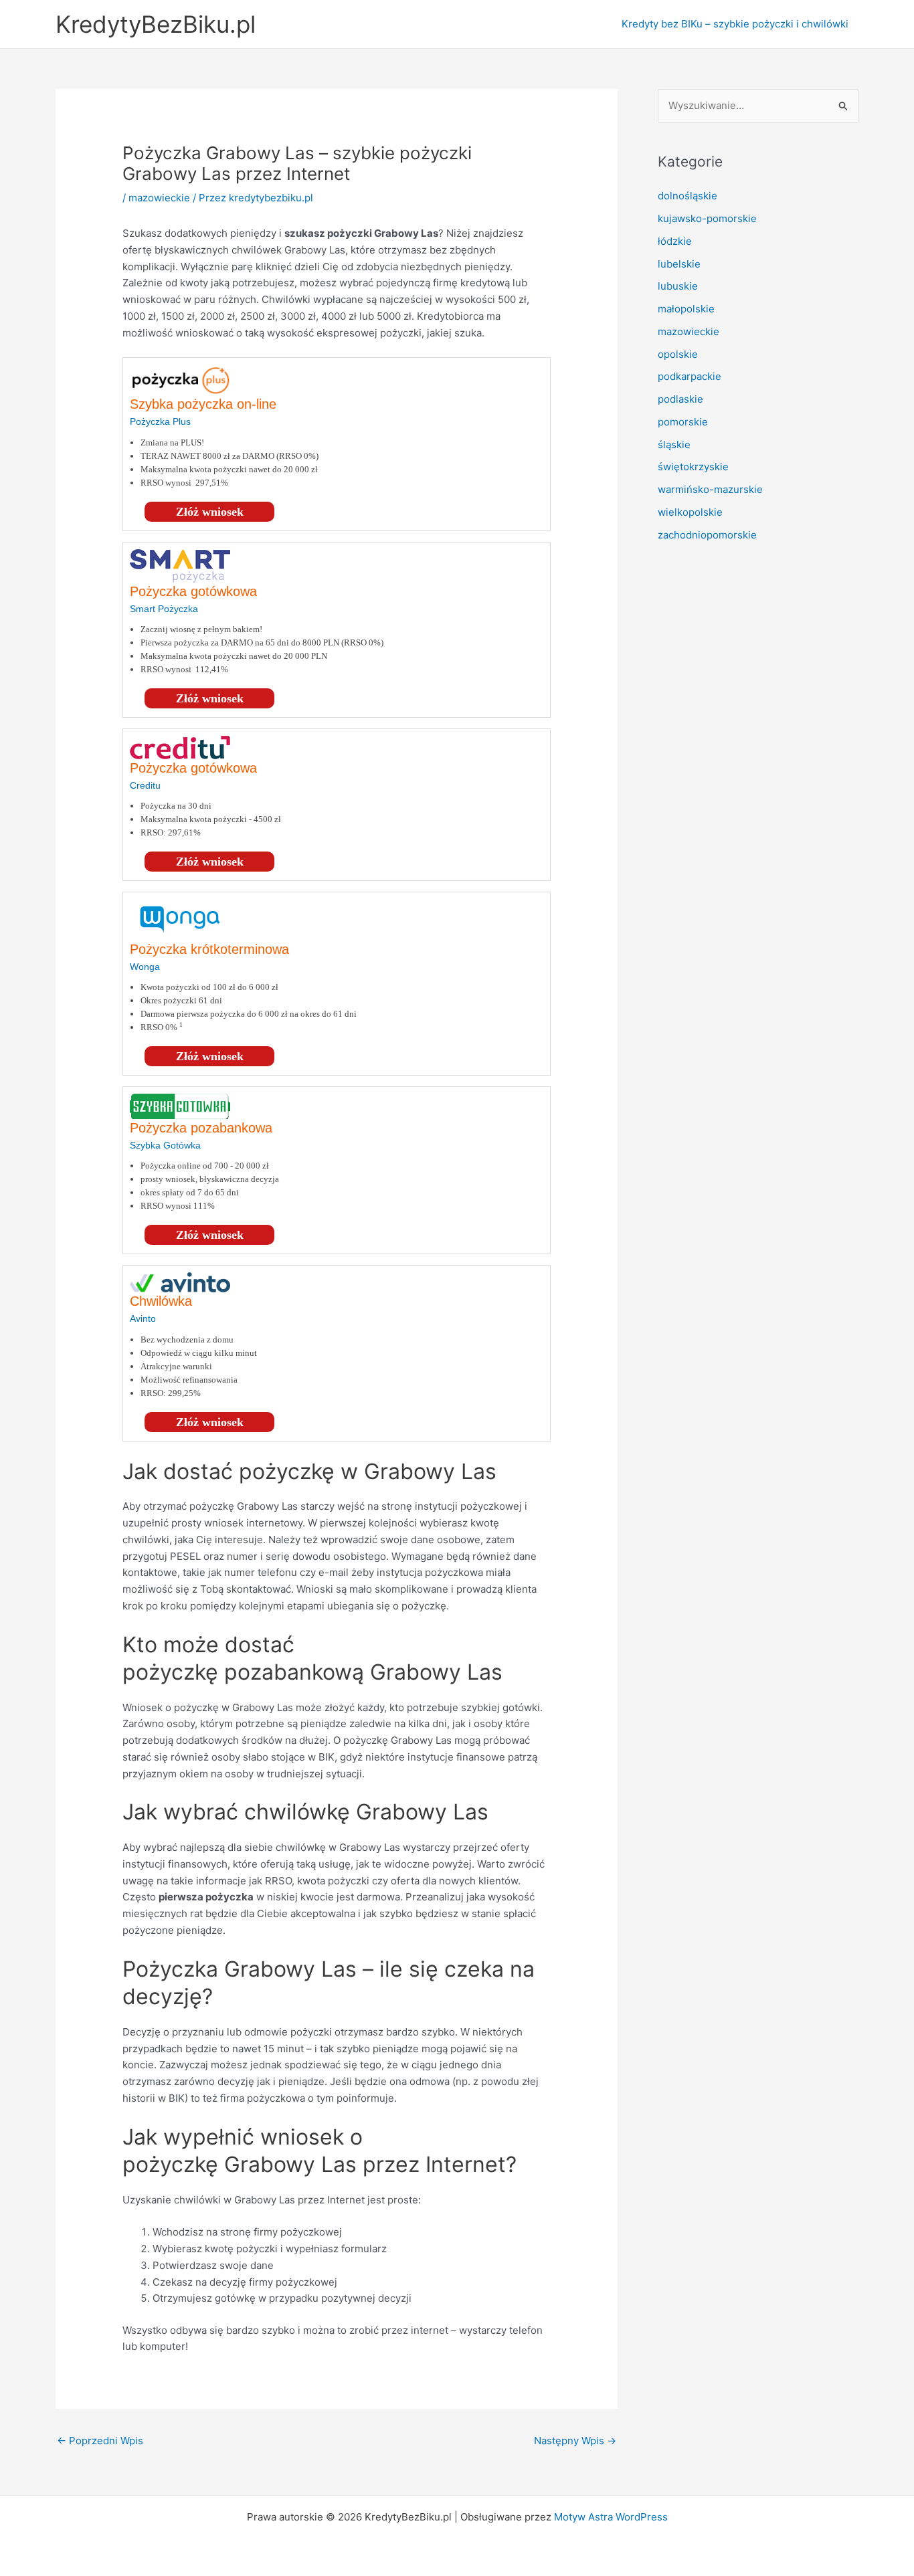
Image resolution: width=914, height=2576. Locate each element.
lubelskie (679, 264)
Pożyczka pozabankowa (201, 1128)
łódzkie (675, 241)
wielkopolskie (690, 512)
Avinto (143, 1318)
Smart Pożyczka (164, 609)
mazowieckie (159, 198)
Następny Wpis (575, 2441)
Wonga (145, 967)
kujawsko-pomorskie (707, 218)
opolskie (678, 354)
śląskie (674, 444)
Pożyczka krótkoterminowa (209, 949)
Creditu (145, 785)
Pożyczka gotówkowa (193, 591)
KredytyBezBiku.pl (156, 24)
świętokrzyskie (693, 467)
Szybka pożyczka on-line (203, 404)
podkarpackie (690, 376)
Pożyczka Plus (160, 421)
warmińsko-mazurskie (710, 489)
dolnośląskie (688, 196)
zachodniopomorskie (707, 535)
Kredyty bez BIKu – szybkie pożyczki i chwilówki (735, 24)
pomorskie (683, 422)
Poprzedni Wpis (100, 2441)
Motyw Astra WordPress (611, 2517)
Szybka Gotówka (165, 1145)
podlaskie (680, 399)
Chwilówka (161, 1301)
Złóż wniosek (210, 512)
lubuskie (678, 286)
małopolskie (686, 309)
